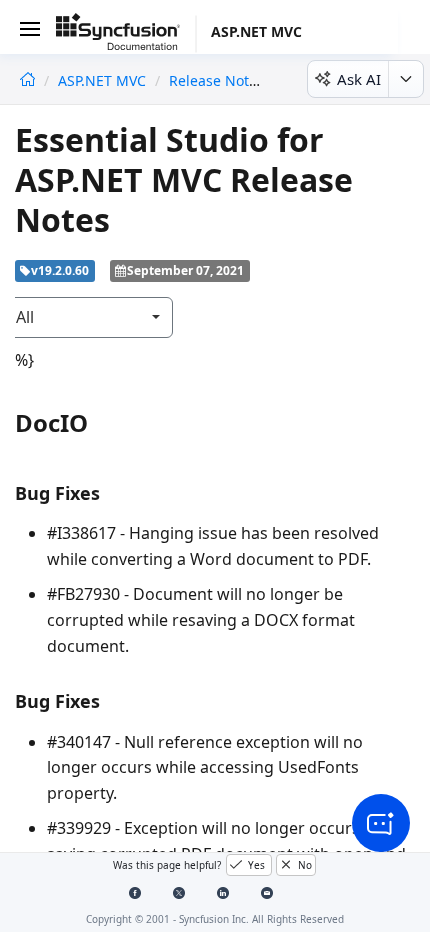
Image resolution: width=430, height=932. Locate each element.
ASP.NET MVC (104, 80)
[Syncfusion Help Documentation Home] (126, 35)
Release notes (216, 80)
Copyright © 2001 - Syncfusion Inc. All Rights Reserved (215, 919)
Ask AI (359, 79)
